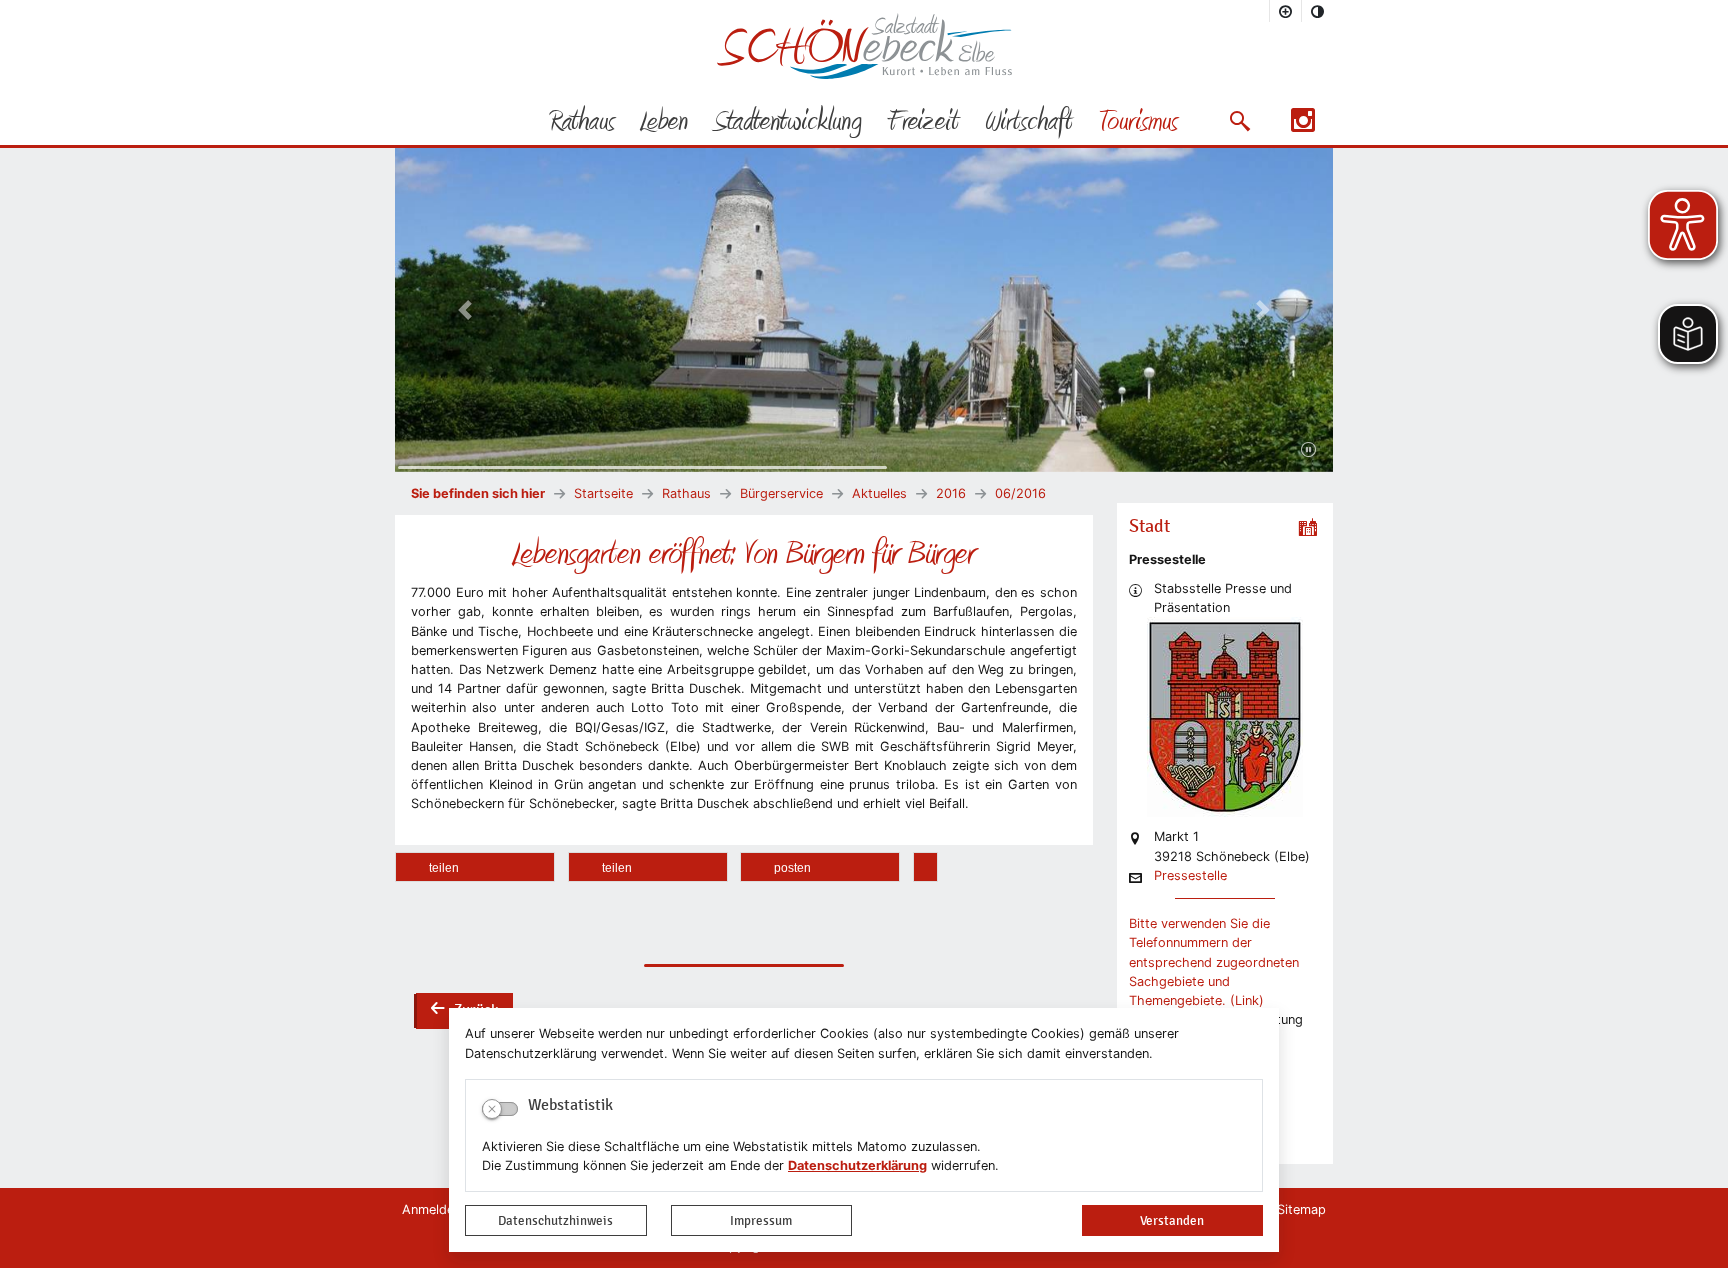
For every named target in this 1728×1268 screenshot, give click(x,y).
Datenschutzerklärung (857, 1165)
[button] (1239, 121)
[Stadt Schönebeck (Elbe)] (864, 74)
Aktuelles (879, 493)
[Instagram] (1303, 126)
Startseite (603, 493)
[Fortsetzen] (1308, 450)
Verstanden (1172, 1220)
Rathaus (686, 493)
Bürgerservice (781, 493)
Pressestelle (1190, 876)
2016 (951, 493)
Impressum (761, 1220)
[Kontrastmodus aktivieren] (1318, 11)
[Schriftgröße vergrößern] (1286, 11)
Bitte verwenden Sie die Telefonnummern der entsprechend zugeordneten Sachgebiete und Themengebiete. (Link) (1214, 962)
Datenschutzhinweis (555, 1220)
